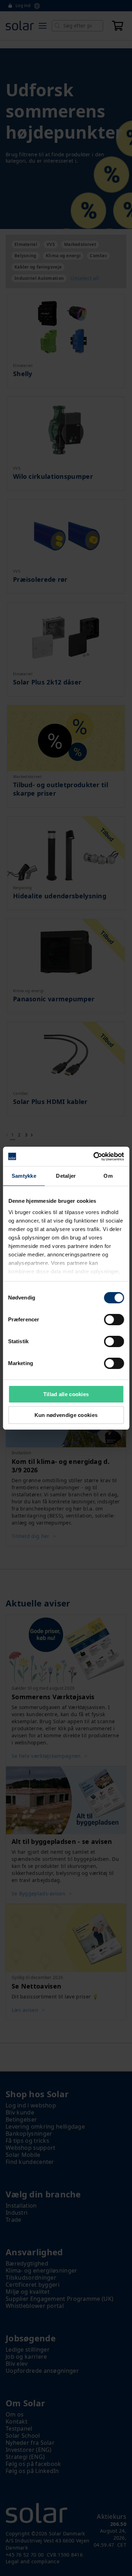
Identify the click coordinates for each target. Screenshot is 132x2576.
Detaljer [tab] (66, 1176)
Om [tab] (108, 1176)
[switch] (114, 1320)
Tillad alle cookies (66, 1394)
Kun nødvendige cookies (66, 1415)
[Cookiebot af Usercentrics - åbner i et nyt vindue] (94, 1157)
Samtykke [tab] (24, 1176)
